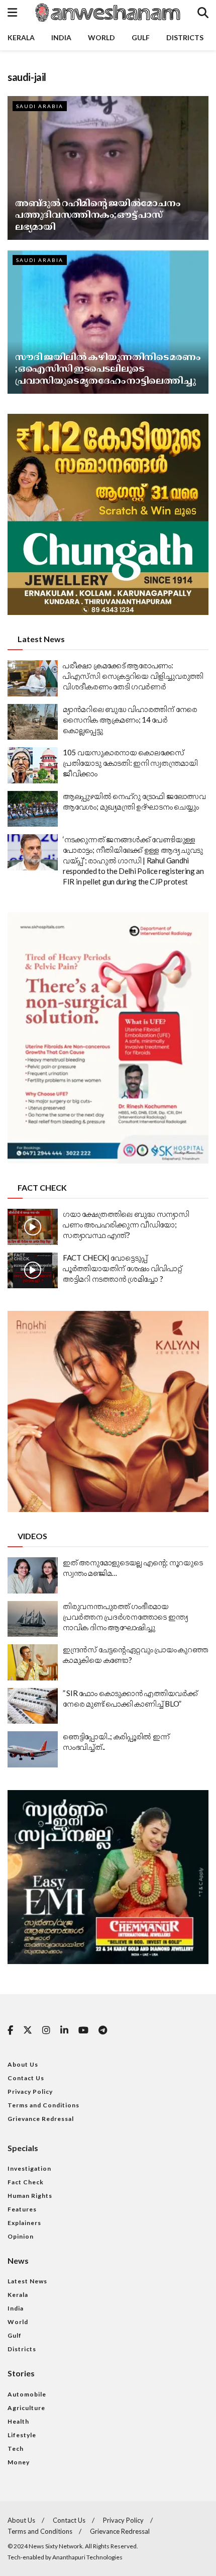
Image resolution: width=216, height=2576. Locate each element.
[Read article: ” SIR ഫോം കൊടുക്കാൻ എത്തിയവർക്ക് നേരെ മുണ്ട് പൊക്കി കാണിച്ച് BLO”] (33, 1706)
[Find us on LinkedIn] (64, 2031)
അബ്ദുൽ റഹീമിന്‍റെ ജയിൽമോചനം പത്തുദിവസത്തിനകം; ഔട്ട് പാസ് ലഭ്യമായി (97, 214)
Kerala (21, 37)
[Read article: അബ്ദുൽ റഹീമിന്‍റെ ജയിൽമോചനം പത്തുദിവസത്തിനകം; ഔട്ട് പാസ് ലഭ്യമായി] (108, 168)
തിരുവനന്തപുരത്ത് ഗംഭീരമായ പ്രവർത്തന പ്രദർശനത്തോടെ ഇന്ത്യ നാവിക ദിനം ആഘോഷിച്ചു (125, 1617)
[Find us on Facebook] (10, 2031)
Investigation (29, 2168)
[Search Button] (203, 13)
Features (22, 2209)
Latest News (27, 2281)
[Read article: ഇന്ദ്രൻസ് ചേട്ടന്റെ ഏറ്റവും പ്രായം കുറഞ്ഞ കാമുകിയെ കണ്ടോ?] (33, 1662)
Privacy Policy (30, 2092)
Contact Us (26, 2078)
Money (19, 2462)
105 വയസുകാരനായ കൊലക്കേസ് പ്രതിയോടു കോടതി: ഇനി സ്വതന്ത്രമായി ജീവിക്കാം (130, 763)
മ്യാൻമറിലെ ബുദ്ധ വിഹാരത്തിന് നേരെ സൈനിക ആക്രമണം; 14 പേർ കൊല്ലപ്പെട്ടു (130, 720)
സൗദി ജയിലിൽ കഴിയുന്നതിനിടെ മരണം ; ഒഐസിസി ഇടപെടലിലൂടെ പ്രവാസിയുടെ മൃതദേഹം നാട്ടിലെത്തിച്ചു (107, 368)
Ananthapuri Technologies (87, 2557)
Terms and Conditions (43, 2105)
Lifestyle (22, 2435)
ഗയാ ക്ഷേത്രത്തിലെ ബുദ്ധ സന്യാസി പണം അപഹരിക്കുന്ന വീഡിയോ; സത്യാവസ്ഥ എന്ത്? (126, 1224)
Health (18, 2421)
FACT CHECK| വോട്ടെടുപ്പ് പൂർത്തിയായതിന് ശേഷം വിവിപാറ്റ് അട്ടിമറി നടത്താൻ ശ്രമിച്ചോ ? (123, 1268)
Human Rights (30, 2196)
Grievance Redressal (41, 2119)
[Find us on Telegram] (103, 2031)
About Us (23, 2064)
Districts (185, 37)
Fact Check (26, 2182)
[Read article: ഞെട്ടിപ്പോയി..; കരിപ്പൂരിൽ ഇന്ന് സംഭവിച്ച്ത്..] (33, 1749)
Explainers (24, 2223)
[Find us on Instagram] (46, 2031)
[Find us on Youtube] (83, 2031)
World (101, 37)
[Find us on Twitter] (28, 2030)
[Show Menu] (12, 13)
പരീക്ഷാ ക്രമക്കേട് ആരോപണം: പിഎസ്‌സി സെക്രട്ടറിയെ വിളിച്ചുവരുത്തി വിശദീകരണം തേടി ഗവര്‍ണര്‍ (133, 676)
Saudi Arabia (40, 106)
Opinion (21, 2236)
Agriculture (26, 2408)
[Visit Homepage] (107, 13)
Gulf (141, 37)
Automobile (27, 2394)
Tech (16, 2449)
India (61, 37)
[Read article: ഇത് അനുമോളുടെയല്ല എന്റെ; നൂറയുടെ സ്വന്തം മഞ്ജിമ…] (33, 1575)
